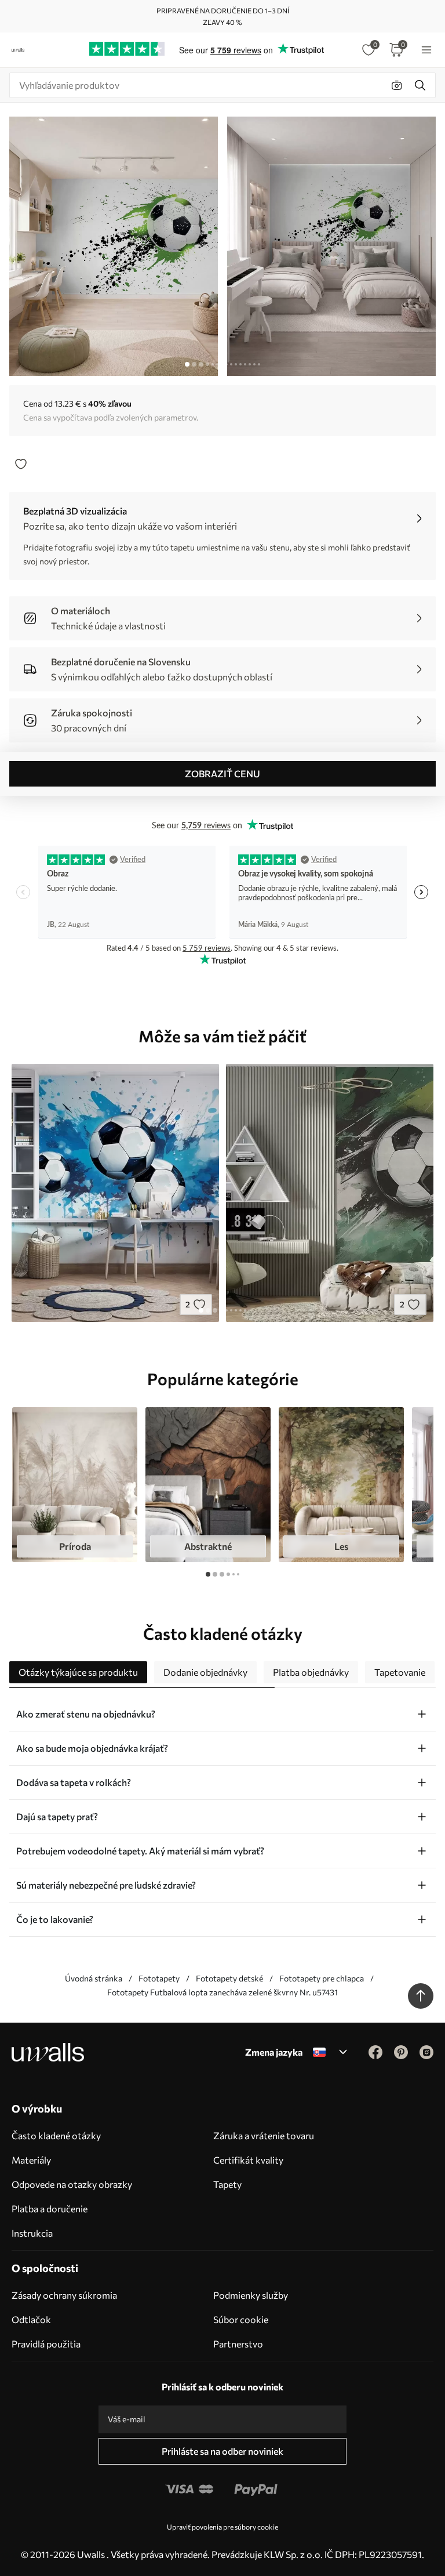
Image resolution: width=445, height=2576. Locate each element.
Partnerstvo (238, 2344)
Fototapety (159, 1978)
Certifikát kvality (248, 2160)
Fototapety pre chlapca (322, 1978)
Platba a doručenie (50, 2209)
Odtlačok (31, 2319)
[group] (75, 1485)
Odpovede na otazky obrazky (72, 2184)
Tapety (227, 2184)
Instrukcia (32, 2233)
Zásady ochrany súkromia (64, 2295)
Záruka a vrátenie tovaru (264, 2135)
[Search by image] (397, 85)
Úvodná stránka (94, 1978)
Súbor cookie (241, 2319)
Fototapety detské (229, 1978)
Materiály (31, 2160)
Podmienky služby (251, 2295)
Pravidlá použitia (46, 2344)
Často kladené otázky (56, 2135)
